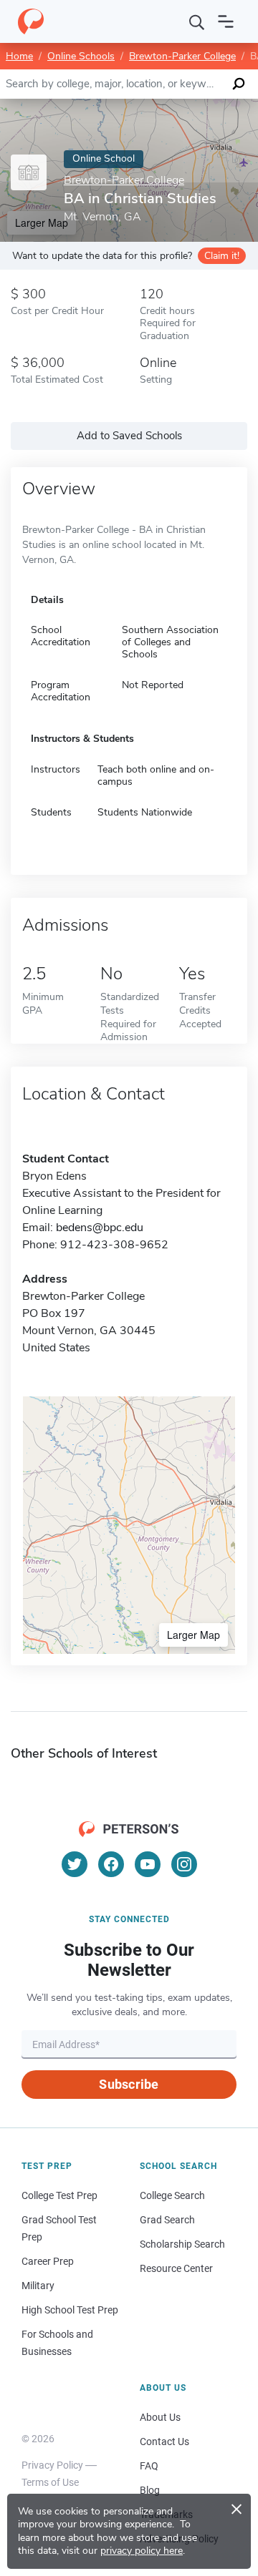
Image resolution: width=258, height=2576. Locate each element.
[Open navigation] (226, 21)
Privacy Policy (52, 2465)
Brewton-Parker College (182, 56)
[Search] (197, 21)
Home (19, 56)
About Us (160, 2417)
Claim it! (222, 256)
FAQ (149, 2466)
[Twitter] (75, 1864)
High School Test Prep (70, 2310)
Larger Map (193, 1635)
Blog (150, 2490)
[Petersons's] (31, 21)
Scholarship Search (182, 2244)
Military (38, 2286)
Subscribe (129, 2084)
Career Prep (48, 2261)
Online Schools (81, 56)
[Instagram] (184, 1864)
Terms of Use (50, 2482)
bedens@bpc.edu (100, 1228)
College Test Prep (59, 2195)
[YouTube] (148, 1864)
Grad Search (167, 2220)
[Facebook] (111, 1864)
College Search (172, 2195)
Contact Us (164, 2442)
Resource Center (176, 2268)
